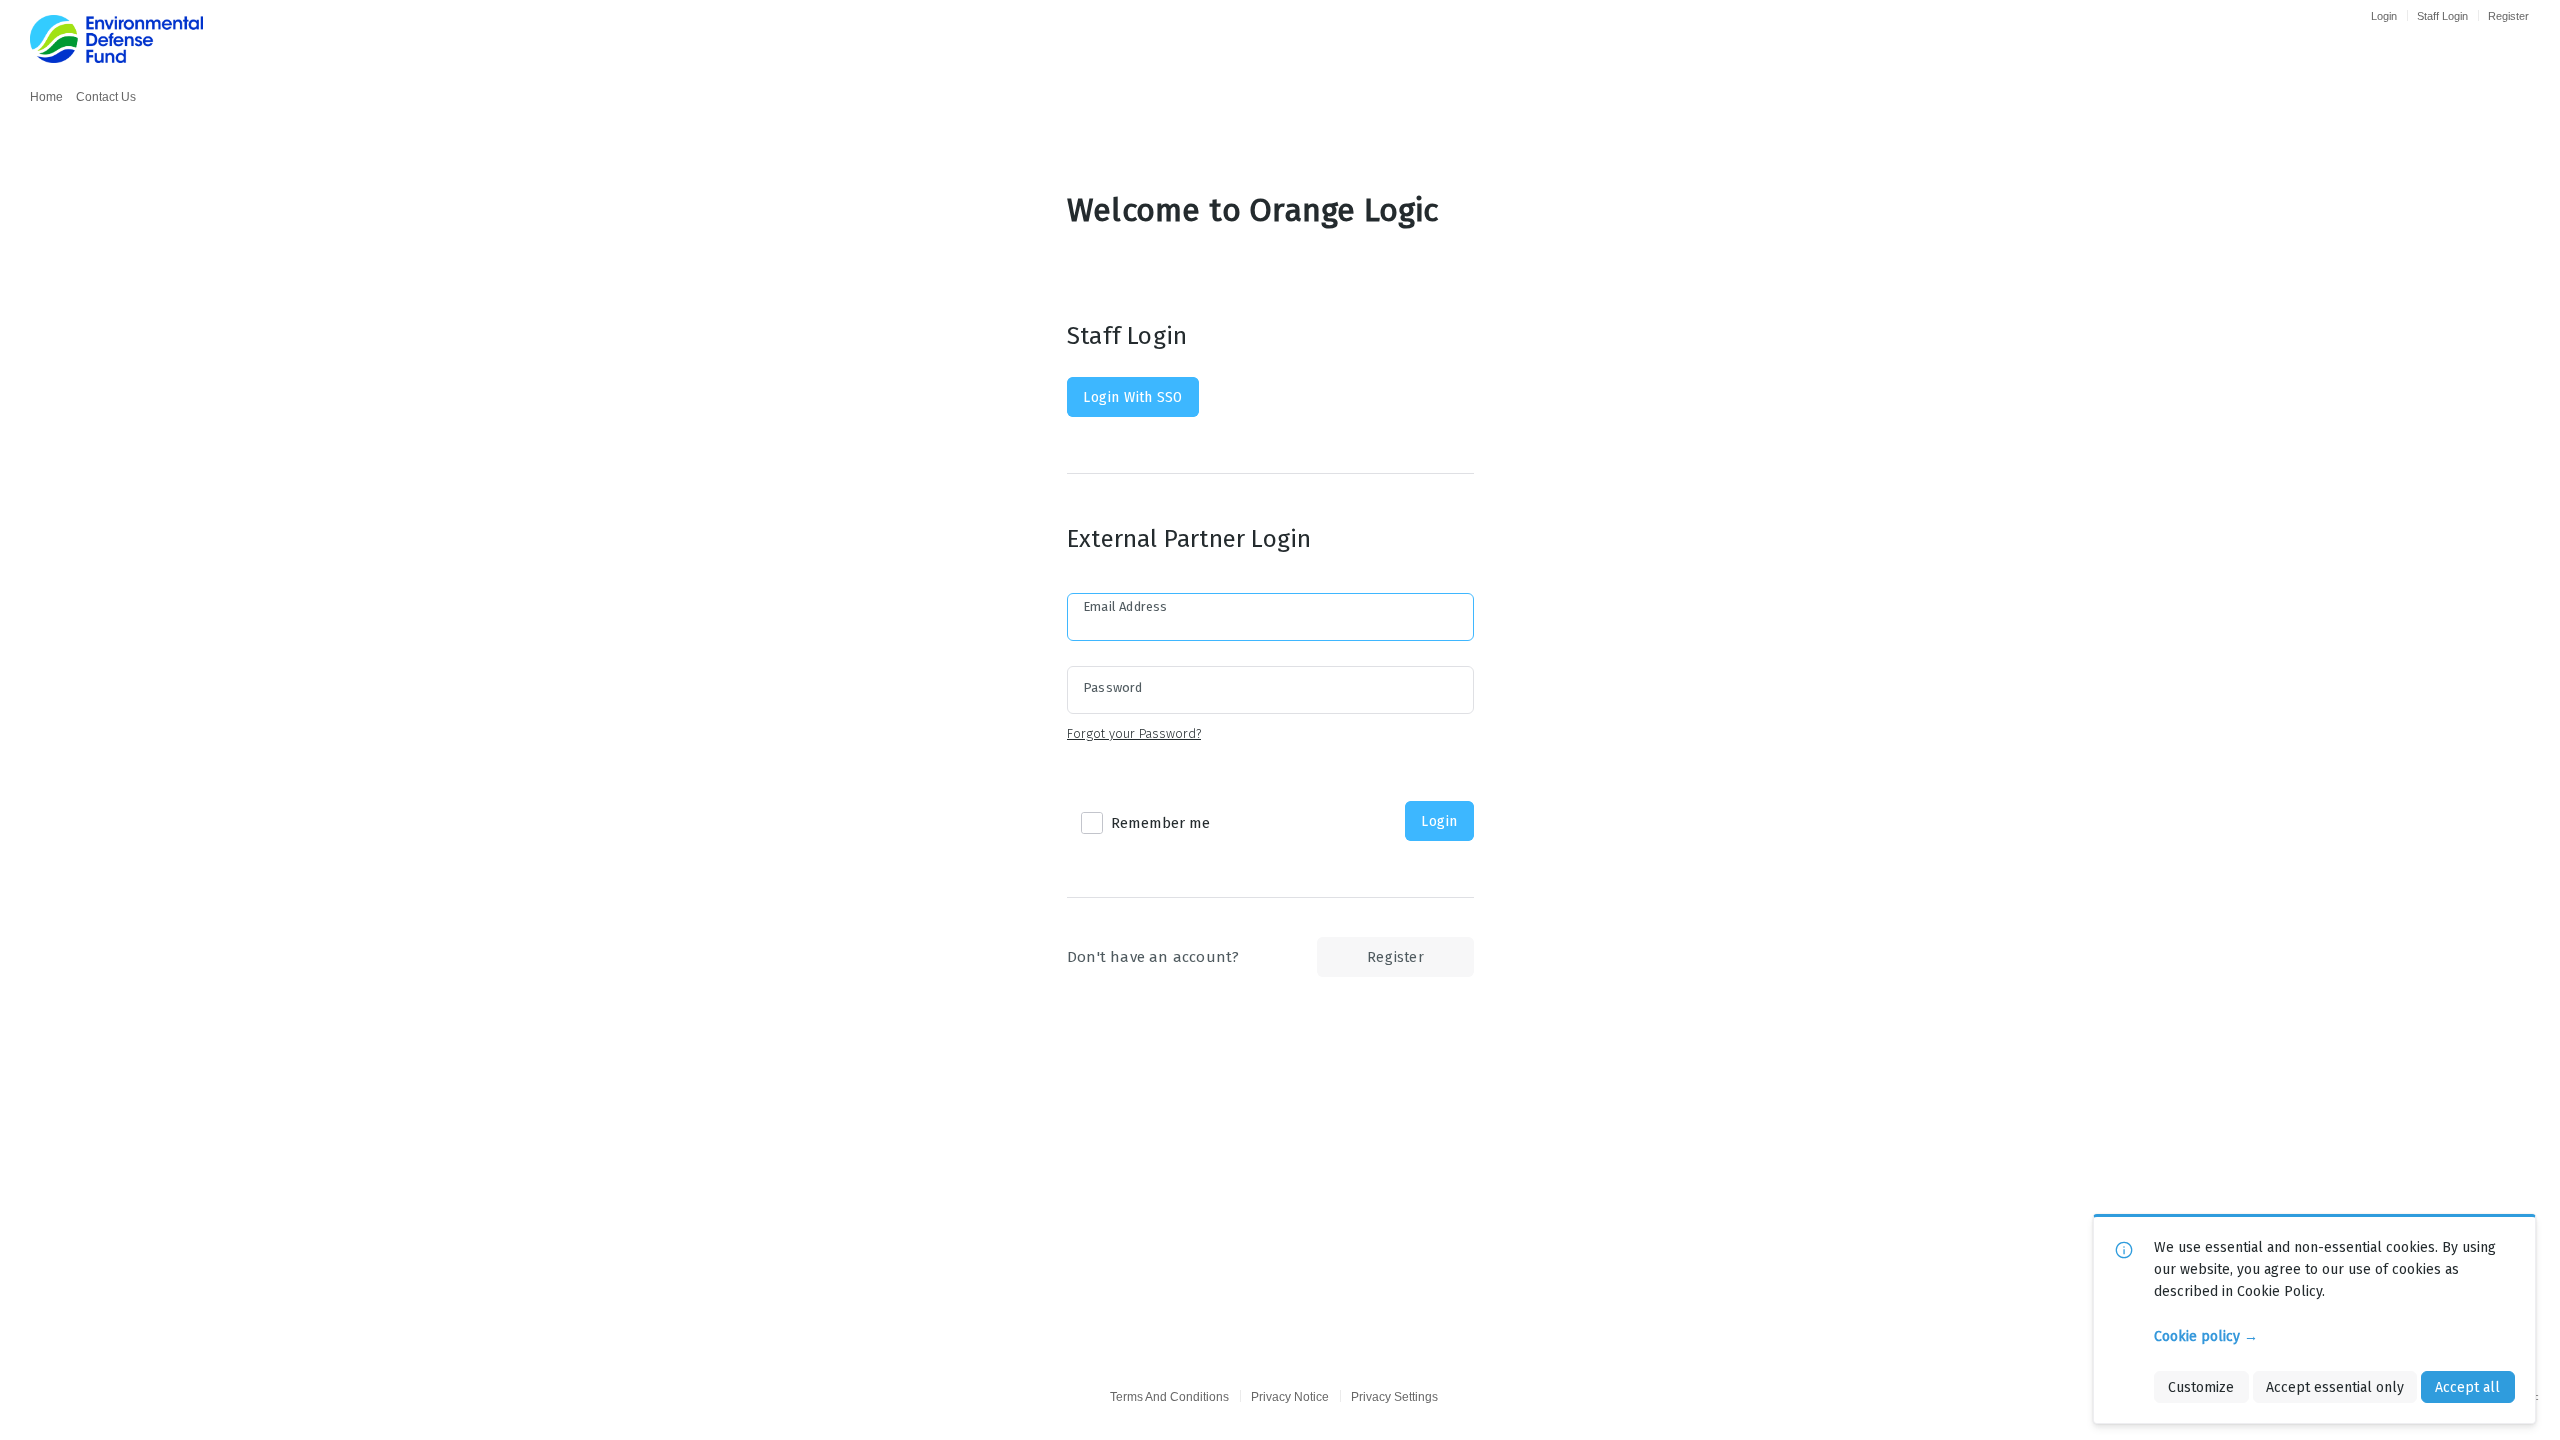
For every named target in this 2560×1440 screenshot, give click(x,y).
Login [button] (1439, 821)
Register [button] (1395, 957)
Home (46, 97)
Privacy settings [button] (1394, 1397)
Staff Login (2442, 16)
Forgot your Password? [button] (1134, 733)
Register (2508, 16)
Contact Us (106, 97)
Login (2384, 16)
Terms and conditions (1169, 1397)
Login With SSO (1132, 397)
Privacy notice (1290, 1397)
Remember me (1160, 823)
